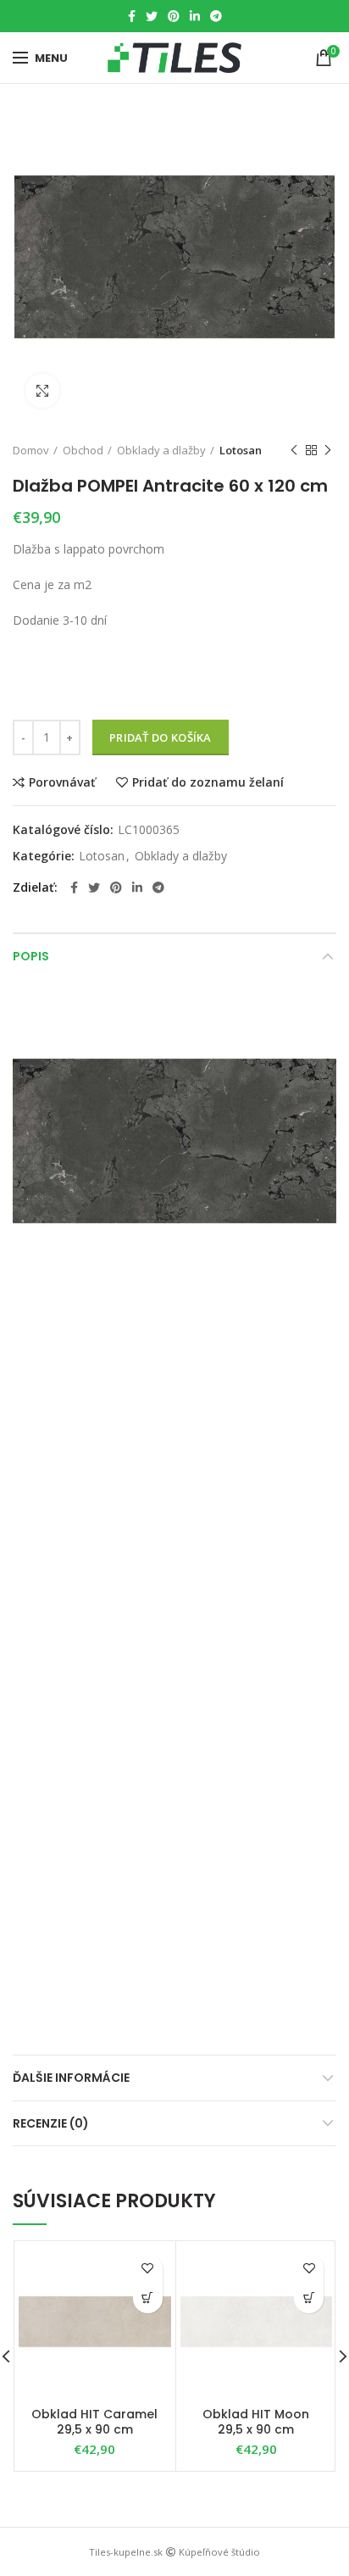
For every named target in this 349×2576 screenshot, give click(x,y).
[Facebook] (132, 16)
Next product (328, 450)
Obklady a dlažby (161, 450)
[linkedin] (195, 16)
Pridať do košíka (161, 737)
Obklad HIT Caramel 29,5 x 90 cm (94, 2422)
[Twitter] (152, 16)
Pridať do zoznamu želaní (208, 782)
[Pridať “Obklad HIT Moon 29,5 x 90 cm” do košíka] (309, 2298)
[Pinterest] (174, 16)
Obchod (83, 450)
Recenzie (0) (51, 2123)
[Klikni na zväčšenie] (42, 391)
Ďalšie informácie (71, 2078)
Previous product (294, 450)
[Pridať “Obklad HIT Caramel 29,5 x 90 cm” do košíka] (148, 2298)
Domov (31, 450)
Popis (31, 956)
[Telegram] (216, 16)
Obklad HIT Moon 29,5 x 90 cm (256, 2422)
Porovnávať (62, 782)
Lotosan (241, 450)
